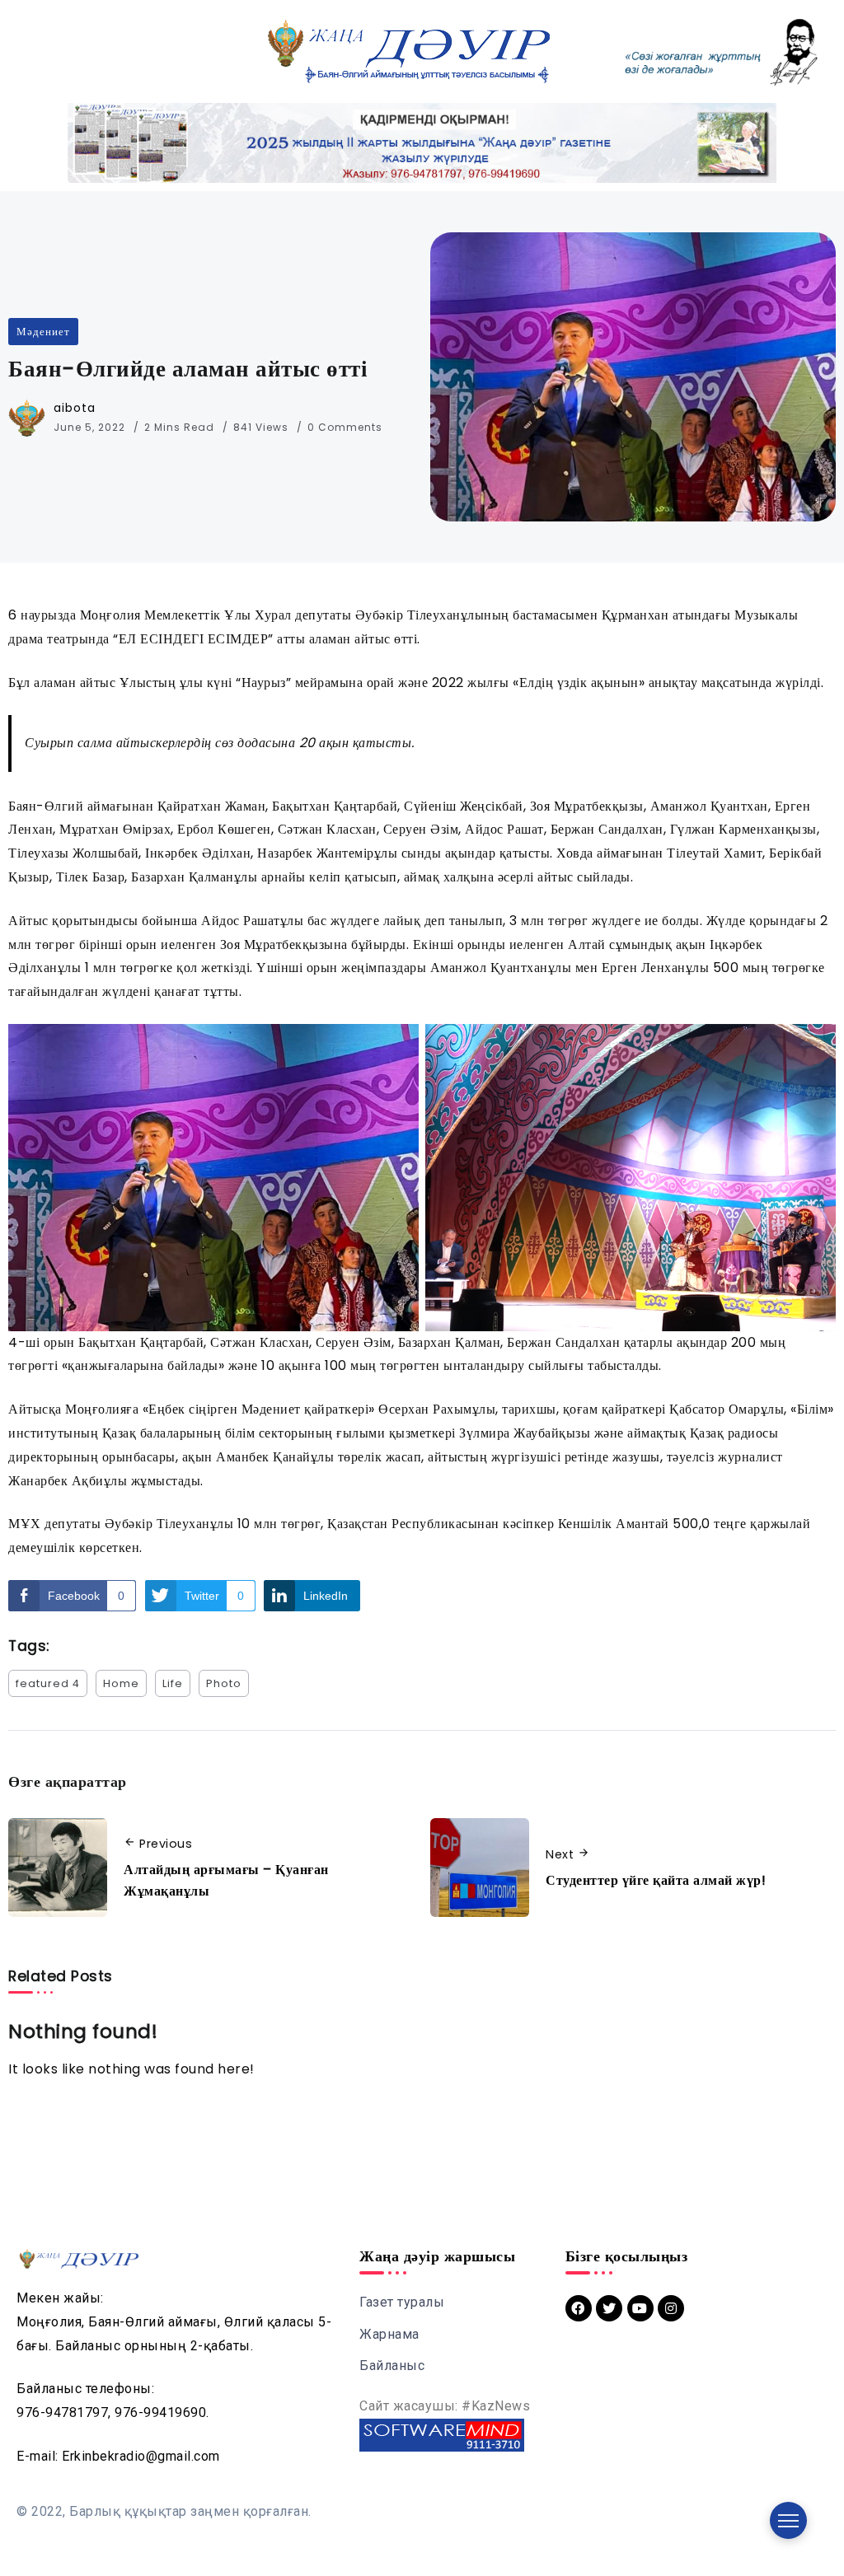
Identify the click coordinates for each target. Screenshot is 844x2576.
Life (173, 1683)
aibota (75, 408)
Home (121, 1683)
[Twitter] (609, 2308)
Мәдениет (43, 332)
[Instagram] (671, 2308)
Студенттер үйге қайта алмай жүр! (656, 1880)
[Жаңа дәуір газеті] (407, 51)
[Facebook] (579, 2308)
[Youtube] (640, 2308)
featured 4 (48, 1683)
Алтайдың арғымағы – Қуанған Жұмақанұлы (226, 1880)
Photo (224, 1683)
